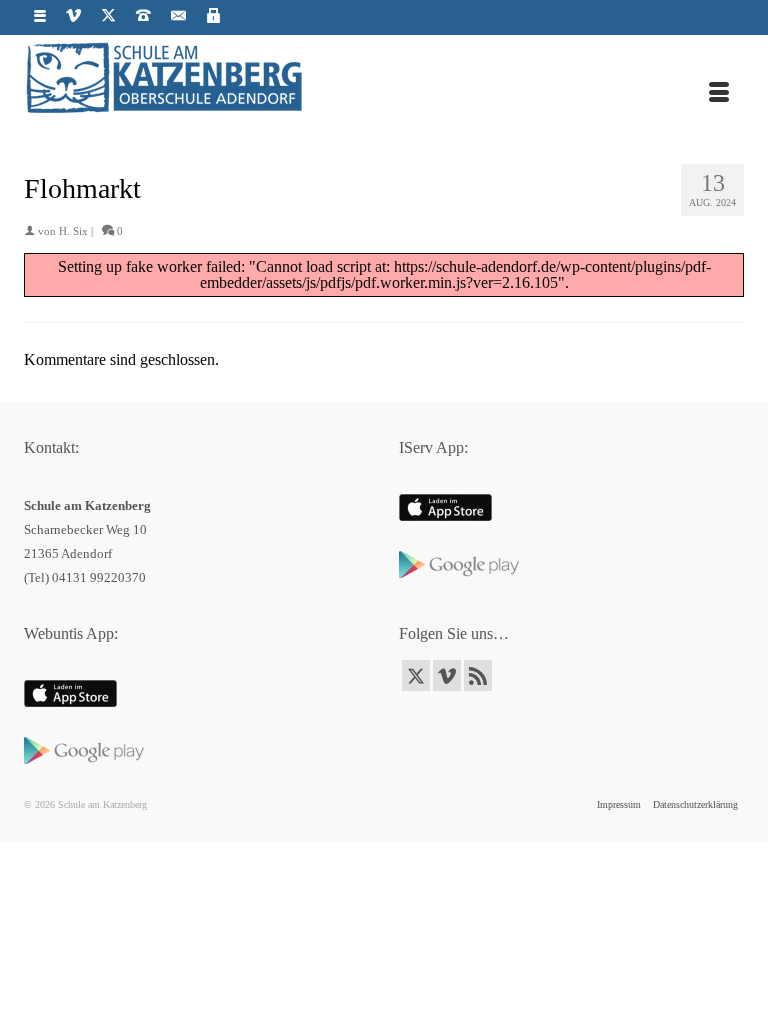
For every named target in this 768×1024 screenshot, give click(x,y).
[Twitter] (416, 675)
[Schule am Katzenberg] (384, 76)
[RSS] (478, 675)
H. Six (73, 231)
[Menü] (719, 94)
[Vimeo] (447, 675)
